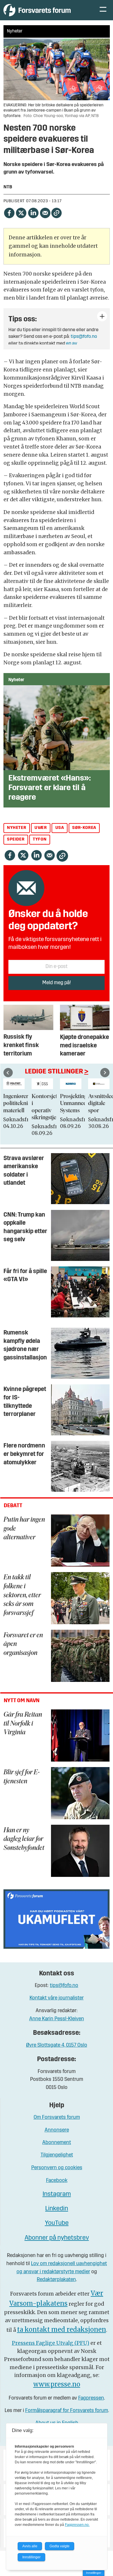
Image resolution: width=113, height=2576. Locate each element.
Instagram (57, 2194)
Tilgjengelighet (57, 2155)
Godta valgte (60, 2546)
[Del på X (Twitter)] (21, 212)
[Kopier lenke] (57, 213)
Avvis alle (30, 2546)
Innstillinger (94, 2573)
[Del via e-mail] (45, 212)
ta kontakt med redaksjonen (62, 2330)
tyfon (40, 839)
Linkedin (57, 2209)
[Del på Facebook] (9, 212)
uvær (41, 828)
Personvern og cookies (57, 2168)
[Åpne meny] (103, 10)
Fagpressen (91, 2398)
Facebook (57, 2181)
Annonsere (57, 2130)
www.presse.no (57, 2384)
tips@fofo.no (84, 337)
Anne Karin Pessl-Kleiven (57, 2019)
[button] (8, 1073)
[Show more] (102, 316)
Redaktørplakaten (56, 2280)
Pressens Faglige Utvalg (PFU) (51, 2343)
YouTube (57, 2223)
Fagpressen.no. (77, 2525)
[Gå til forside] (45, 10)
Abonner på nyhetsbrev (57, 2238)
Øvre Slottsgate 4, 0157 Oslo (57, 2045)
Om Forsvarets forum (57, 2118)
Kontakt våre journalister (57, 1998)
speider (16, 839)
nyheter (17, 828)
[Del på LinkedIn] (33, 212)
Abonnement (57, 2143)
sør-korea (84, 828)
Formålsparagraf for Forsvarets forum (67, 2411)
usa (60, 828)
